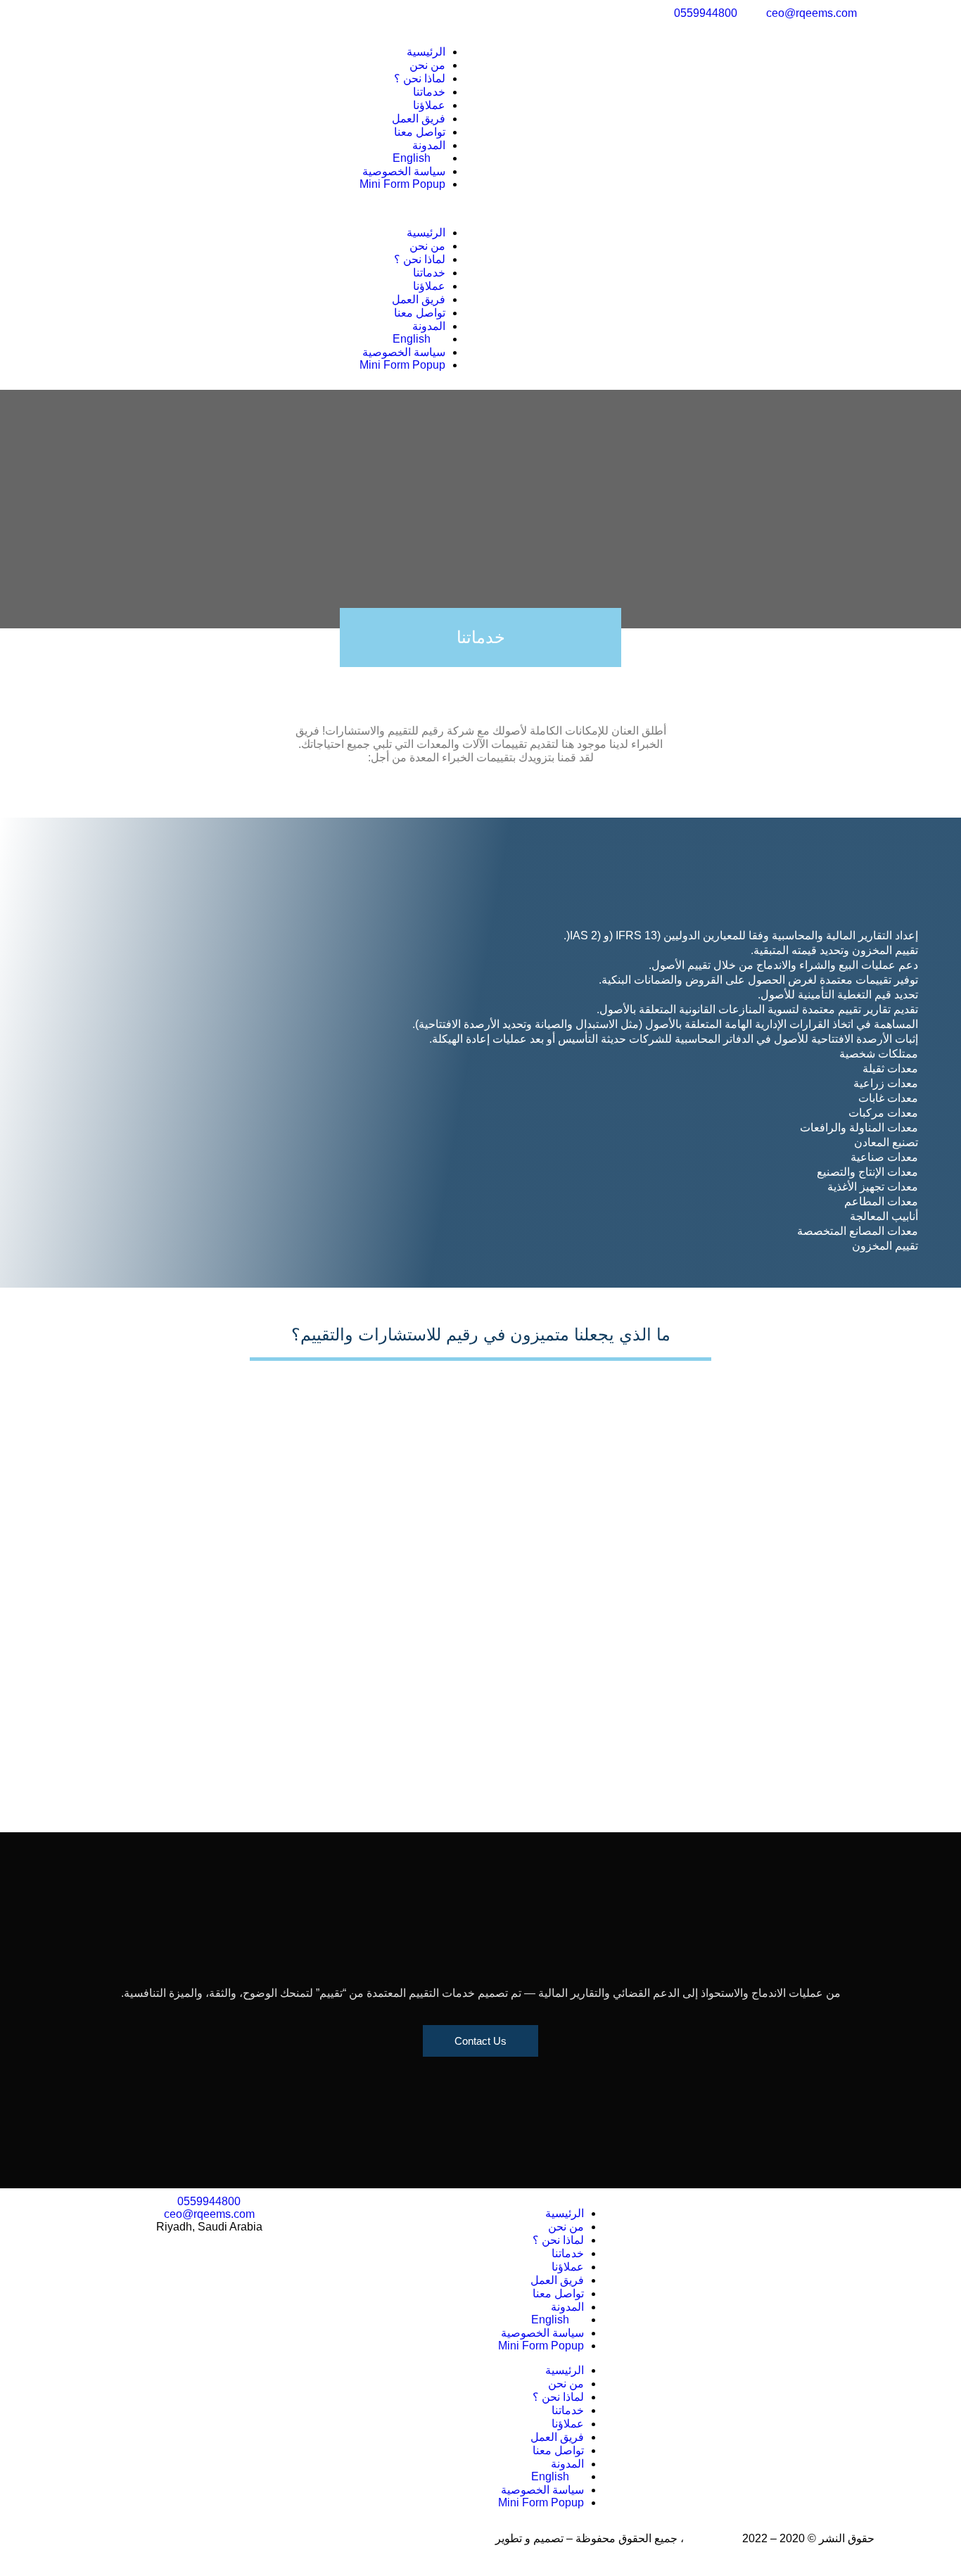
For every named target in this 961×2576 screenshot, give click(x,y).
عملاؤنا (429, 105)
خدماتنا (429, 92)
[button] (280, 208)
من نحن (427, 65)
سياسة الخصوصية (404, 171)
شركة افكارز (463, 2538)
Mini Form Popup (402, 184)
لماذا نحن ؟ (420, 78)
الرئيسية (426, 52)
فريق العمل (419, 119)
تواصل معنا (420, 132)
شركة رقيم (713, 2538)
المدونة (429, 145)
